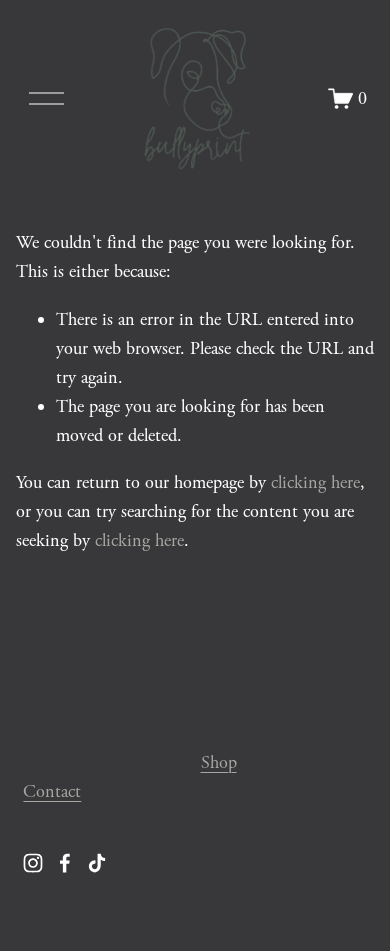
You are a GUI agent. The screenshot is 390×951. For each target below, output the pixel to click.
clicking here (315, 482)
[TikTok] (97, 863)
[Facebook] (65, 863)
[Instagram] (33, 863)
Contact (52, 791)
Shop (219, 762)
